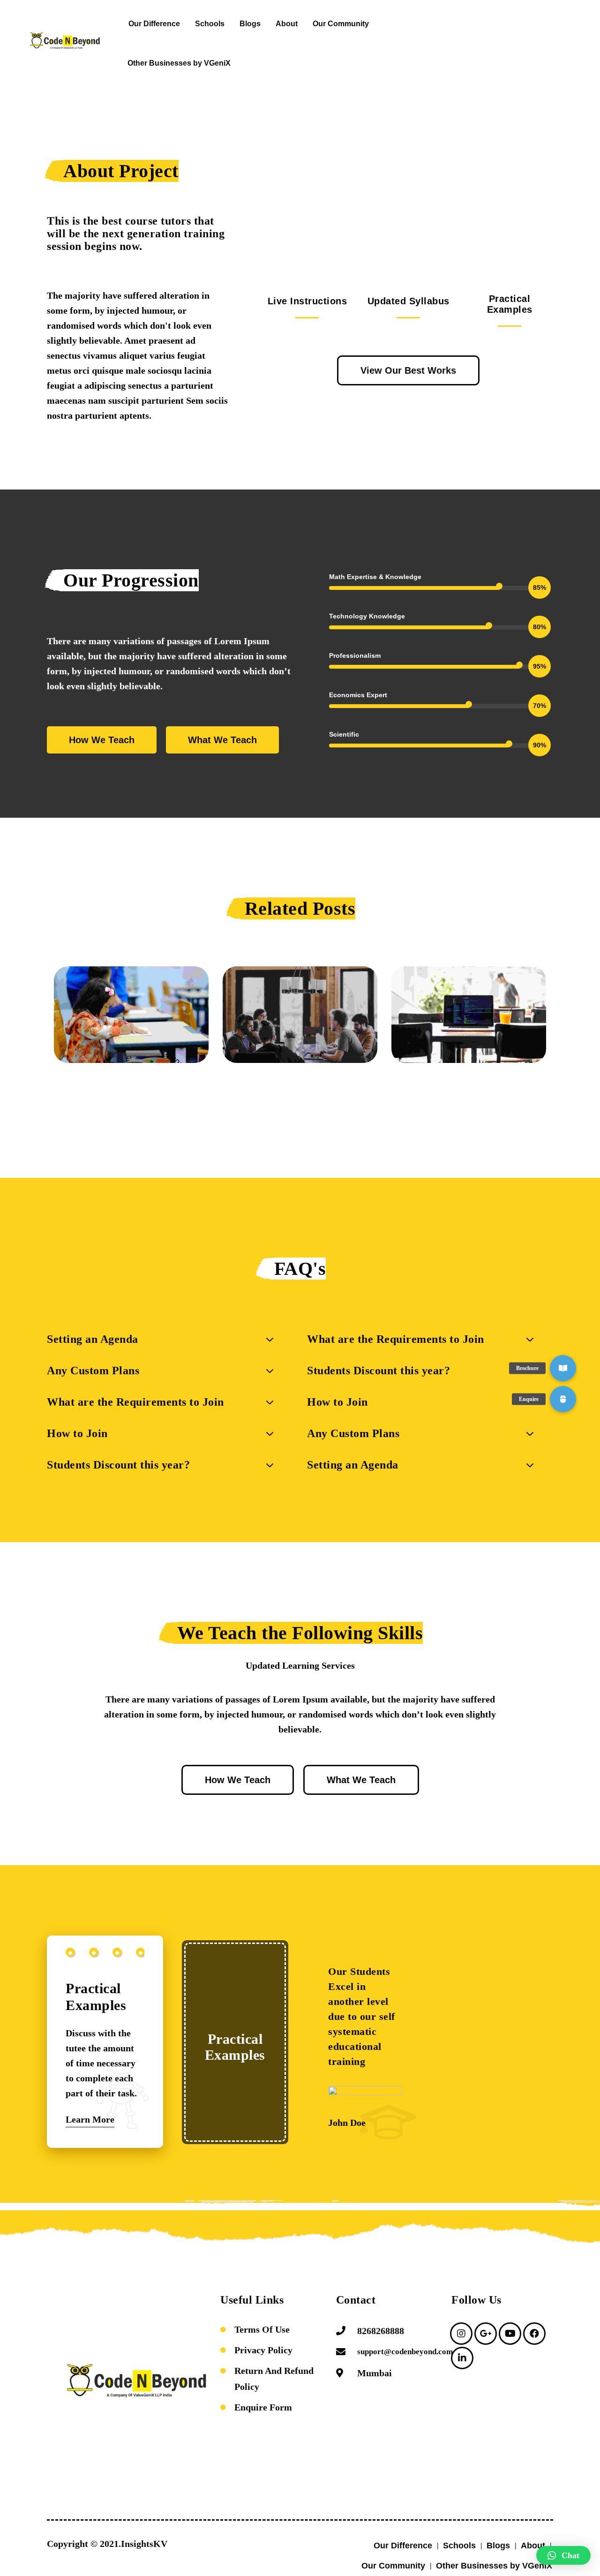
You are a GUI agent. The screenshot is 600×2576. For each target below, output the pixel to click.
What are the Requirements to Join (135, 1402)
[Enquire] (563, 1399)
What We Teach (222, 740)
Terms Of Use (262, 2329)
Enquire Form (263, 2407)
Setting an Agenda (93, 1339)
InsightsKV (144, 2544)
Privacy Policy (263, 2350)
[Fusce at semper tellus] (300, 1015)
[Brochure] (563, 1368)
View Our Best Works (408, 370)
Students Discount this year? (118, 1465)
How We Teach (102, 740)
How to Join (77, 1433)
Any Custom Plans (93, 1371)
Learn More (90, 2119)
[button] (265, 1101)
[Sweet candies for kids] (469, 1015)
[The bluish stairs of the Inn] (131, 1015)
